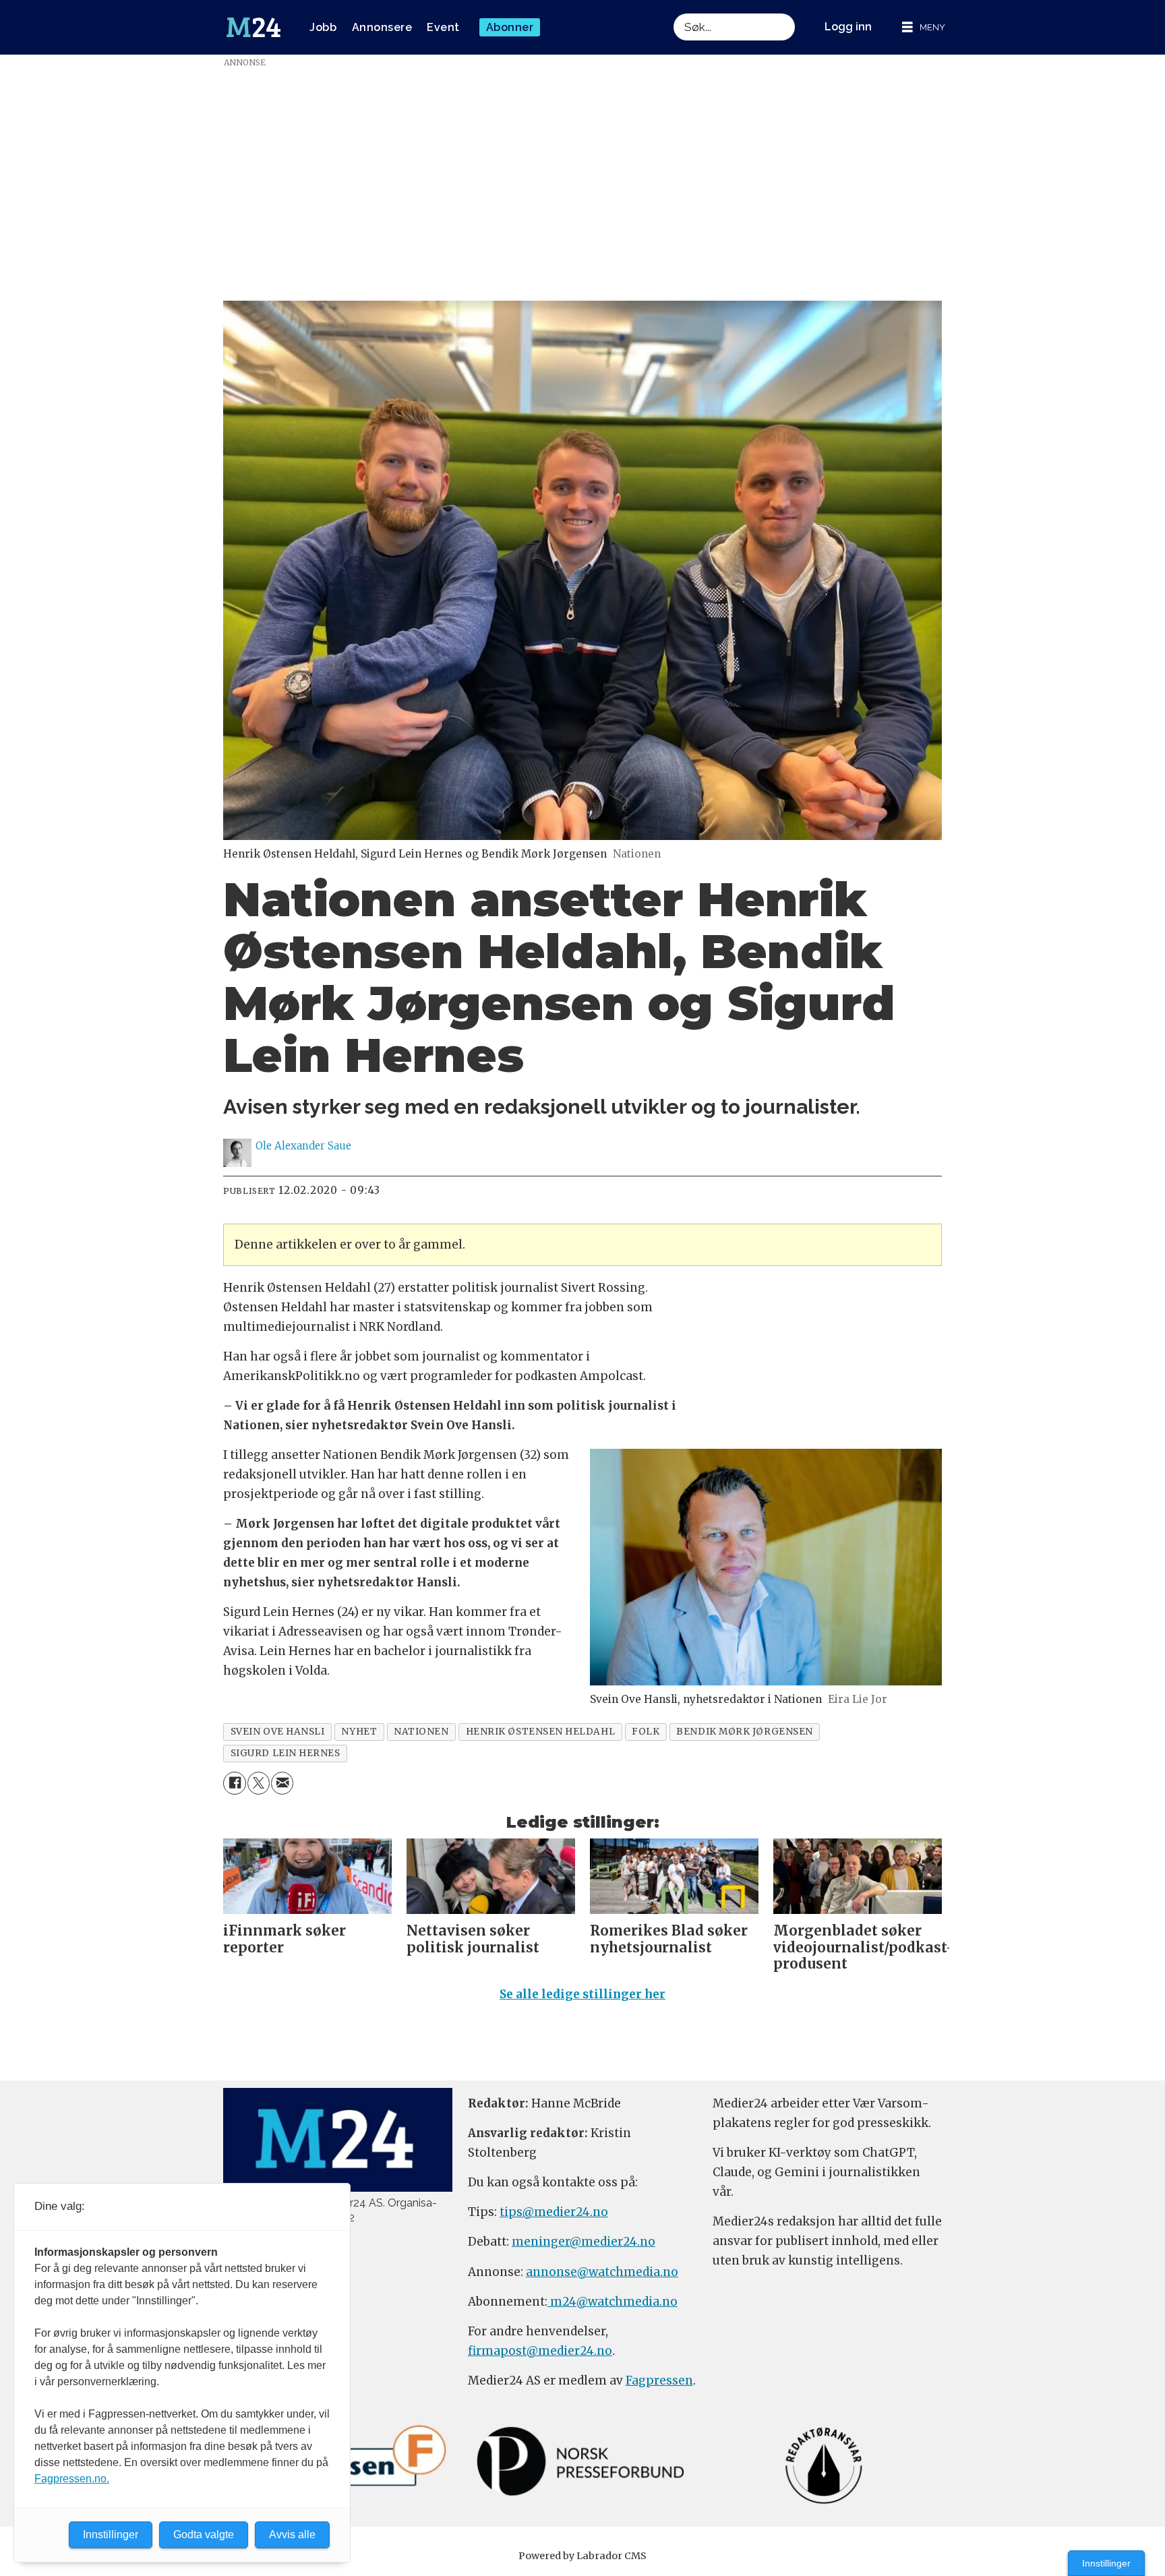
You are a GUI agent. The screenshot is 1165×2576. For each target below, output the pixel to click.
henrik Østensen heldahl (541, 1732)
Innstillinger (1106, 2563)
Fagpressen (659, 2380)
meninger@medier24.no (584, 2242)
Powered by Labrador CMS (582, 2556)
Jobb (323, 27)
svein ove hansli (278, 1732)
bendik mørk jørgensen (744, 1732)
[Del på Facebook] (234, 1783)
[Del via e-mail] (282, 1783)
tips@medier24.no (554, 2212)
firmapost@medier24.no (540, 2351)
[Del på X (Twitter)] (259, 1783)
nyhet (359, 1732)
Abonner (510, 27)
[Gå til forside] (253, 28)
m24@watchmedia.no (613, 2302)
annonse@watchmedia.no (602, 2272)
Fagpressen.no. (72, 2479)
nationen (421, 1732)
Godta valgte (204, 2535)
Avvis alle (292, 2535)
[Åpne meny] (924, 27)
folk (646, 1732)
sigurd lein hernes (286, 1753)
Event (443, 27)
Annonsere (382, 27)
